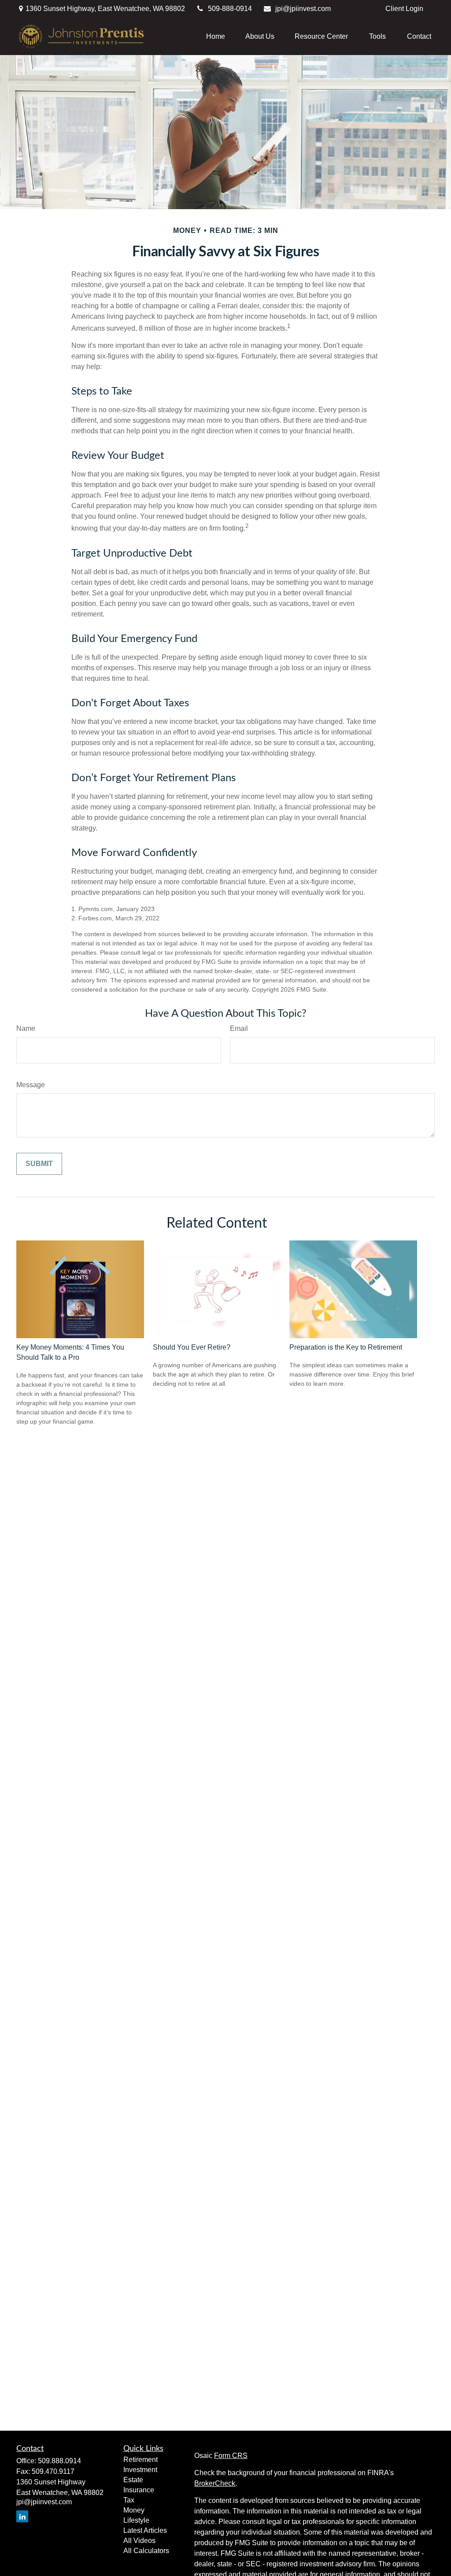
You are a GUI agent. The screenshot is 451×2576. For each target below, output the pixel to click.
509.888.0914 (59, 2461)
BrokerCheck (215, 2483)
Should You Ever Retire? (192, 1347)
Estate (133, 2480)
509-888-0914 (230, 9)
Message (31, 1085)
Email (239, 1028)
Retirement (140, 2460)
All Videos (139, 2541)
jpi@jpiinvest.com (303, 9)
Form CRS (231, 2456)
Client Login (404, 9)
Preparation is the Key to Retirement (346, 1347)
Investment (140, 2470)
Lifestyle (136, 2520)
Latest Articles (145, 2530)
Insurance (139, 2490)
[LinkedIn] (22, 2516)
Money (134, 2510)
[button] (216, 36)
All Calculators (146, 2551)
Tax (129, 2500)
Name (26, 1028)
